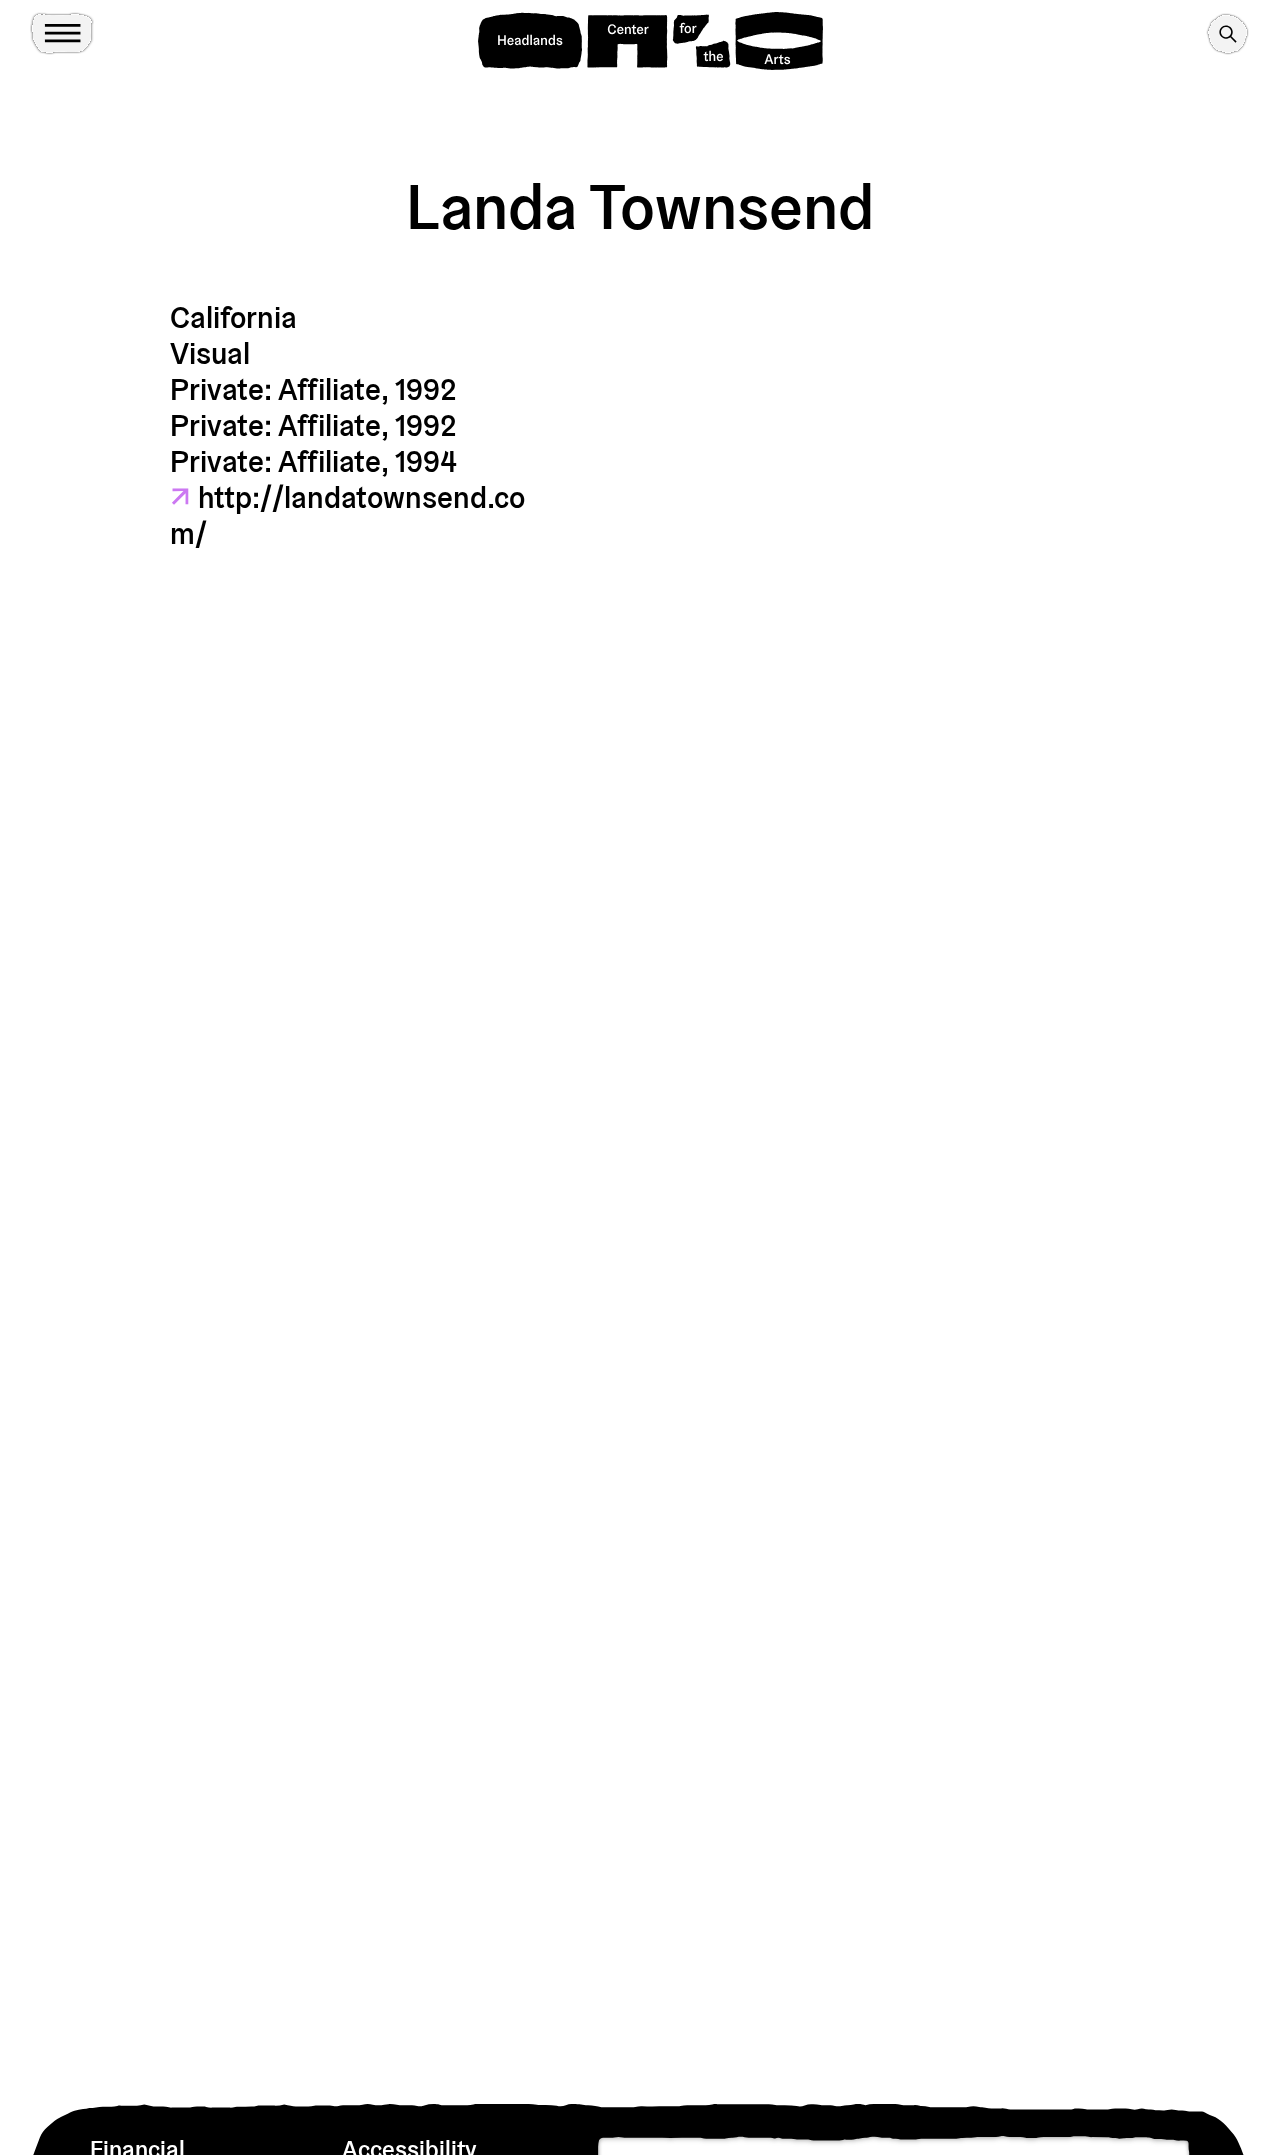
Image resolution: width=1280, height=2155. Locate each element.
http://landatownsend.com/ (347, 515)
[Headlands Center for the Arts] (650, 41)
